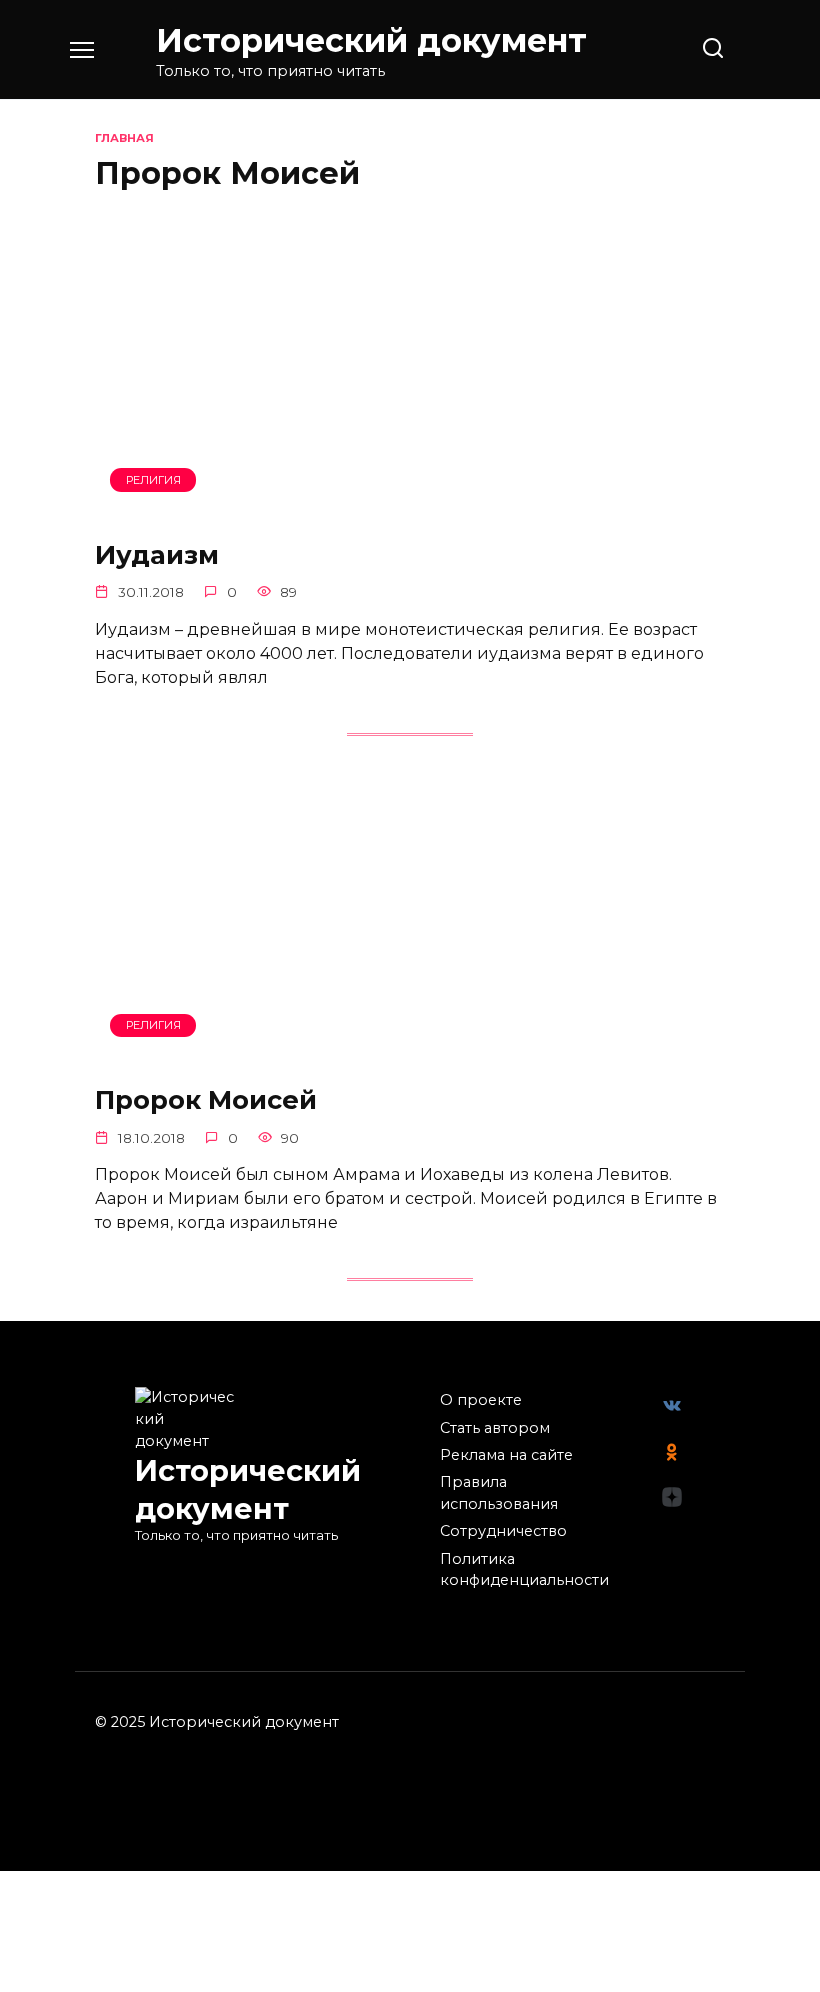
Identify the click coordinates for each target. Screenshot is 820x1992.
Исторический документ (371, 40)
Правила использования (499, 1493)
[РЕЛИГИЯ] (410, 507)
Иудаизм (157, 553)
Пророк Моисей (206, 1099)
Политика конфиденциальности (524, 1570)
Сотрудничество (503, 1531)
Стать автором (495, 1428)
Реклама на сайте (506, 1455)
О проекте (481, 1400)
